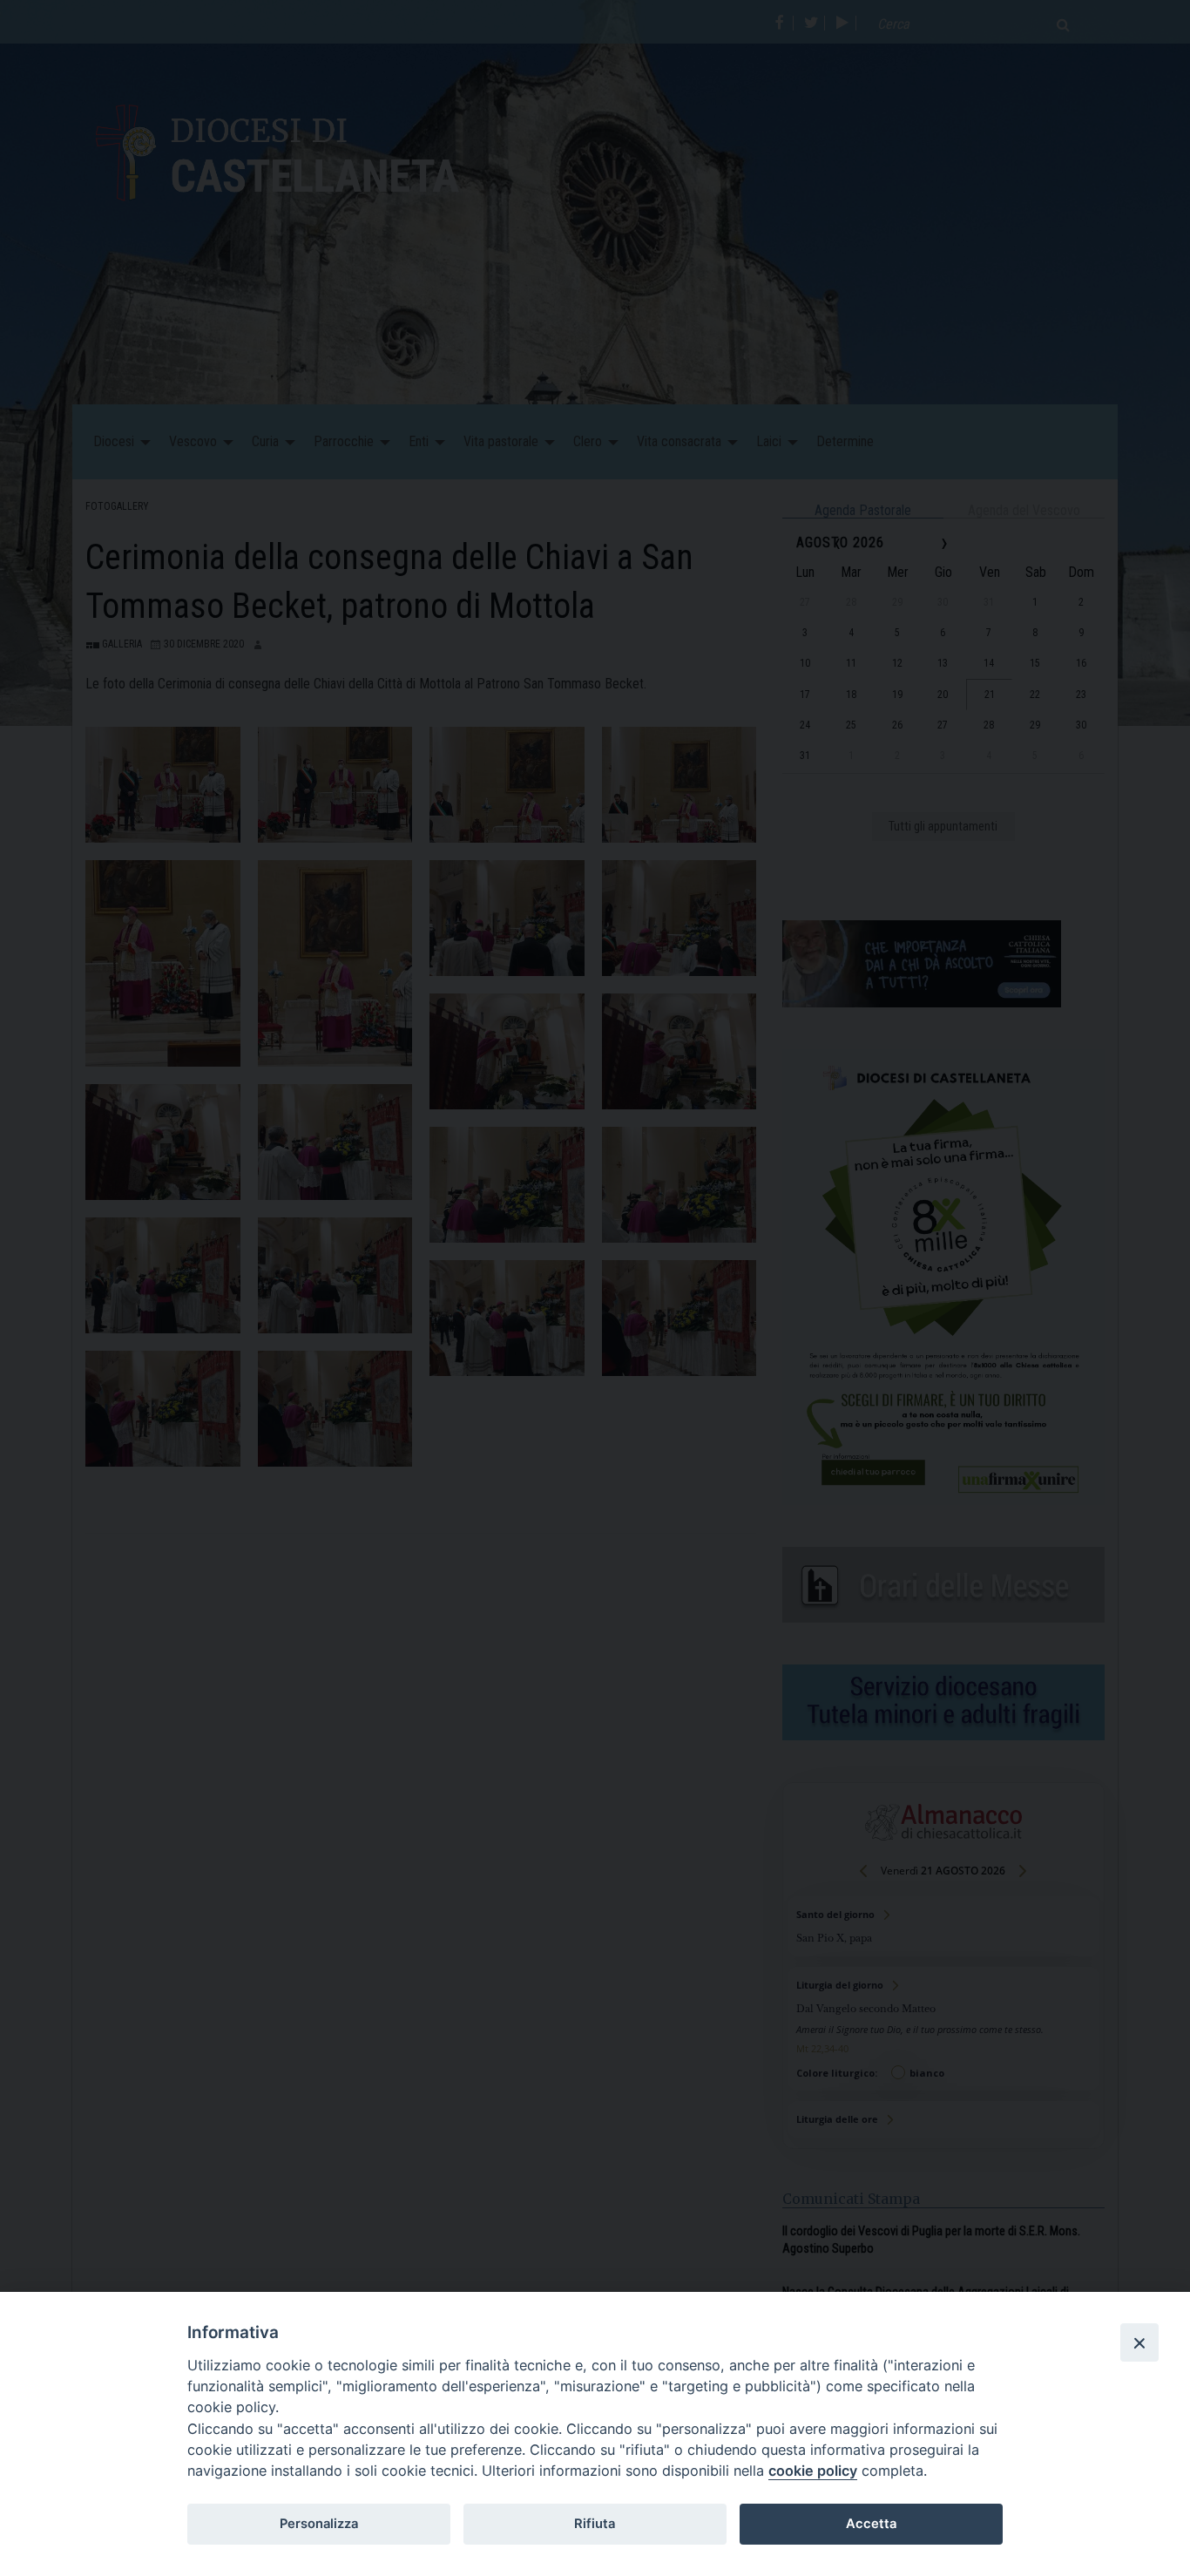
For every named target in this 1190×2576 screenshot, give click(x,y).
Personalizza (319, 2524)
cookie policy (813, 2471)
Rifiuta (595, 2524)
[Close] (1139, 2342)
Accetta (871, 2524)
